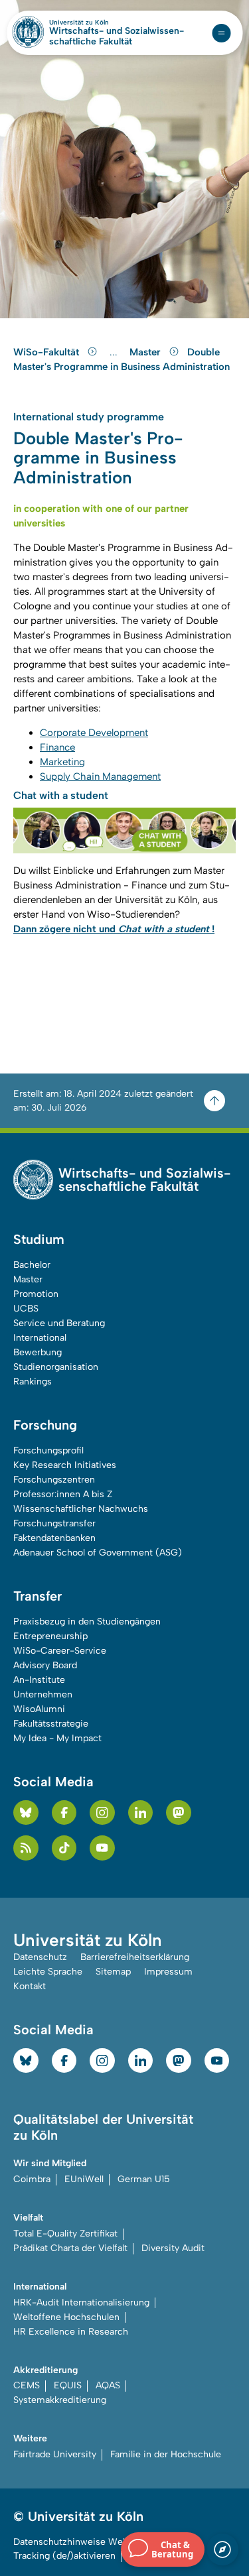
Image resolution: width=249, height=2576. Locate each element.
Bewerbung (38, 1352)
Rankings (33, 1381)
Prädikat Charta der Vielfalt (70, 2248)
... (115, 352)
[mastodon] (179, 1813)
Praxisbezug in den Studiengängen (87, 1622)
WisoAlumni (39, 1709)
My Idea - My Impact (57, 1738)
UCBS (26, 1309)
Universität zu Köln (102, 23)
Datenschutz (40, 1957)
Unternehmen (43, 1694)
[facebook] (64, 1813)
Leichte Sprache (48, 1972)
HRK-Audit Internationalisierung (81, 2302)
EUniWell (84, 2179)
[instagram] (102, 1813)
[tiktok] (64, 1848)
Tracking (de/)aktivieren (64, 2556)
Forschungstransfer (54, 1523)
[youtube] (102, 1848)
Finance (57, 747)
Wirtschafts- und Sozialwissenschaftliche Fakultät (117, 36)
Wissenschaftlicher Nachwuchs (81, 1509)
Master (146, 352)
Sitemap (113, 1972)
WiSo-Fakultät (47, 352)
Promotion (36, 1294)
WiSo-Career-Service (60, 1651)
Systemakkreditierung (60, 2400)
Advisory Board (45, 1665)
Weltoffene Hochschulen (66, 2317)
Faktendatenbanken (54, 1538)
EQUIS (68, 2385)
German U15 (144, 2179)
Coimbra (32, 2179)
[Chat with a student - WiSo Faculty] (124, 830)
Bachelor (32, 1265)
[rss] (26, 1848)
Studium (39, 1239)
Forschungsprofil (48, 1450)
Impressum (168, 1972)
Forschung (45, 1425)
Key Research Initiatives (65, 1465)
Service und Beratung (59, 1323)
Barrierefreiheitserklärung (135, 1957)
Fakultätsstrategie (51, 1724)
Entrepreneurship (50, 1636)
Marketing (62, 762)
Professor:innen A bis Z (63, 1494)
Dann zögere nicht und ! (114, 929)
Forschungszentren (54, 1480)
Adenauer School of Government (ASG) (98, 1553)
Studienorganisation (56, 1367)
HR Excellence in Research (71, 2332)
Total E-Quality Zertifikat (65, 2234)
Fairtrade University (55, 2454)
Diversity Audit (173, 2248)
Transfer (38, 1596)
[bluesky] (26, 1813)
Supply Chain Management (100, 776)
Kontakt (30, 1986)
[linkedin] (141, 1813)
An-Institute (39, 1680)
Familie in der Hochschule (166, 2454)
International (40, 1338)
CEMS (27, 2385)
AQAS (108, 2385)
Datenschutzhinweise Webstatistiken (93, 2542)
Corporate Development (94, 733)
